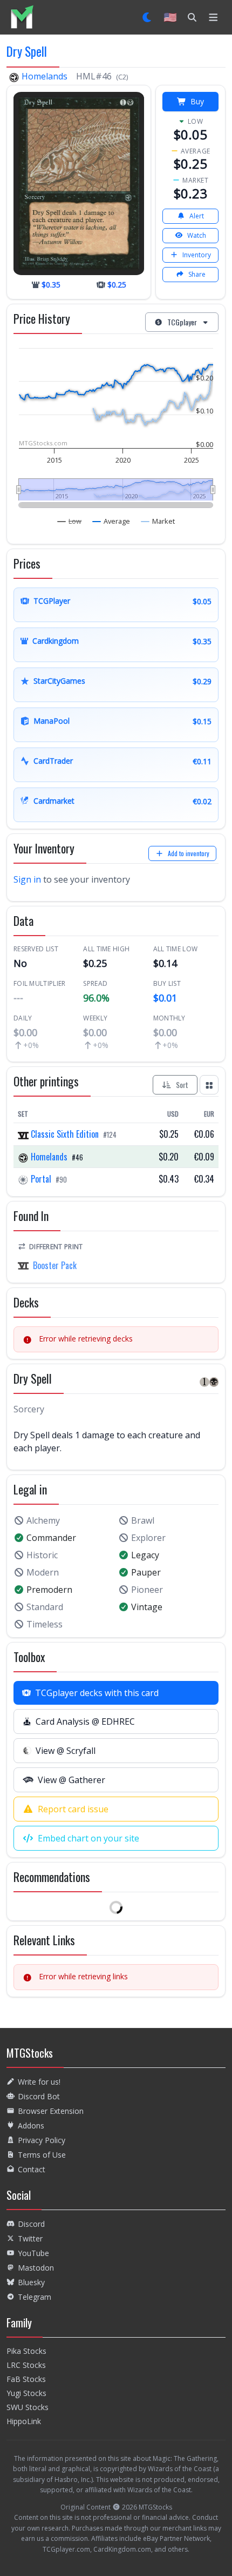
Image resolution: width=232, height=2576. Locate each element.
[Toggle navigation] (213, 17)
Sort (182, 1085)
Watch (197, 235)
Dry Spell (27, 51)
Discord (31, 2224)
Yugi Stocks (26, 2393)
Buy (197, 101)
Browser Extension (51, 2111)
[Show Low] (70, 521)
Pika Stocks (26, 2351)
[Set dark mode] (148, 17)
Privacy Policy (42, 2140)
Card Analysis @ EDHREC (85, 1721)
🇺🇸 (170, 17)
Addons (31, 2125)
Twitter (30, 2238)
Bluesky (31, 2282)
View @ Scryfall (66, 1751)
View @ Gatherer (71, 1780)
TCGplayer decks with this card (97, 1693)
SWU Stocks (28, 2407)
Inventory (197, 255)
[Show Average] (111, 521)
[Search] (192, 17)
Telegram (35, 2297)
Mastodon (36, 2268)
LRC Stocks (26, 2365)
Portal (41, 1179)
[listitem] (22, 17)
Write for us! (39, 2082)
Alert (197, 216)
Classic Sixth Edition (65, 1134)
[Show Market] (158, 521)
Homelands (45, 76)
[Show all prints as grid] (209, 1085)
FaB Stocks (26, 2379)
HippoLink (24, 2421)
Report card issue (73, 1809)
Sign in (27, 879)
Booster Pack (55, 1265)
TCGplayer (182, 322)
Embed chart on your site (88, 1838)
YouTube (33, 2253)
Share (197, 274)
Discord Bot (39, 2096)
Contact (32, 2169)
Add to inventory (189, 853)
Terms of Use (42, 2155)
